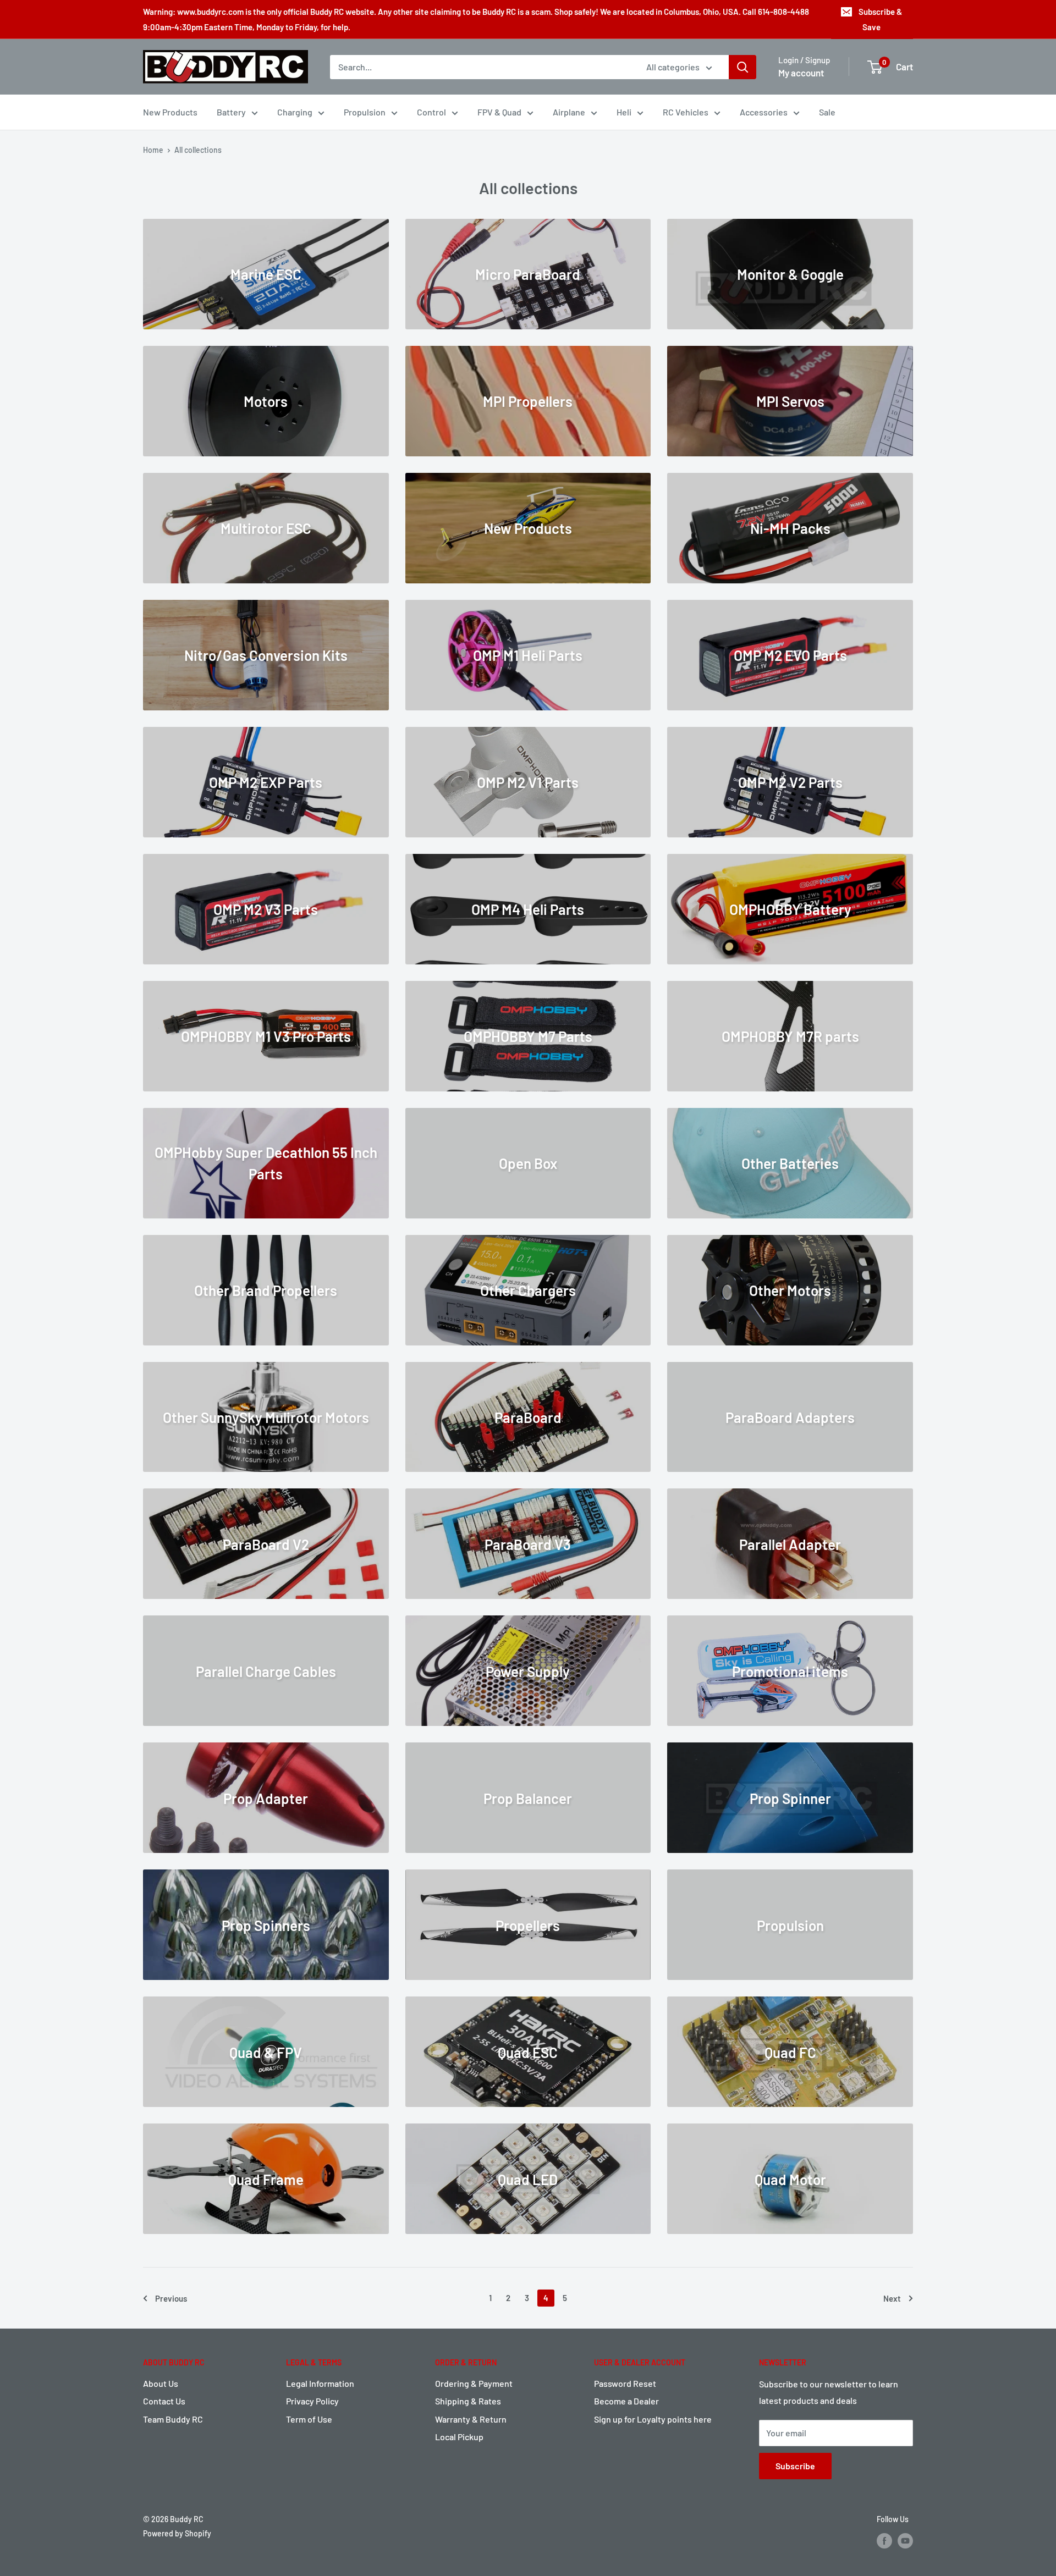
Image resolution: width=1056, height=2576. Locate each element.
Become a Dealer (626, 2401)
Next (892, 2298)
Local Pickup (459, 2437)
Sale (827, 112)
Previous (171, 2298)
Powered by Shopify (177, 2533)
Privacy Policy (312, 2401)
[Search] (743, 67)
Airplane (569, 112)
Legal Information (320, 2383)
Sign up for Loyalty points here (653, 2419)
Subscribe (795, 2466)
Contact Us (164, 2401)
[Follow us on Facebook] (884, 2540)
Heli (624, 112)
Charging (295, 112)
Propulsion (365, 112)
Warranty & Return (471, 2419)
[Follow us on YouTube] (905, 2540)
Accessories (764, 112)
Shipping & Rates (468, 2401)
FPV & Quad (499, 112)
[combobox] (481, 67)
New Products (170, 112)
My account (801, 73)
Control (431, 112)
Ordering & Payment (474, 2383)
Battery (231, 112)
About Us (161, 2383)
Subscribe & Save (880, 19)
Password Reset (625, 2383)
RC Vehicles (686, 112)
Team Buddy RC (173, 2419)
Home (153, 150)
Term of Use (309, 2419)
